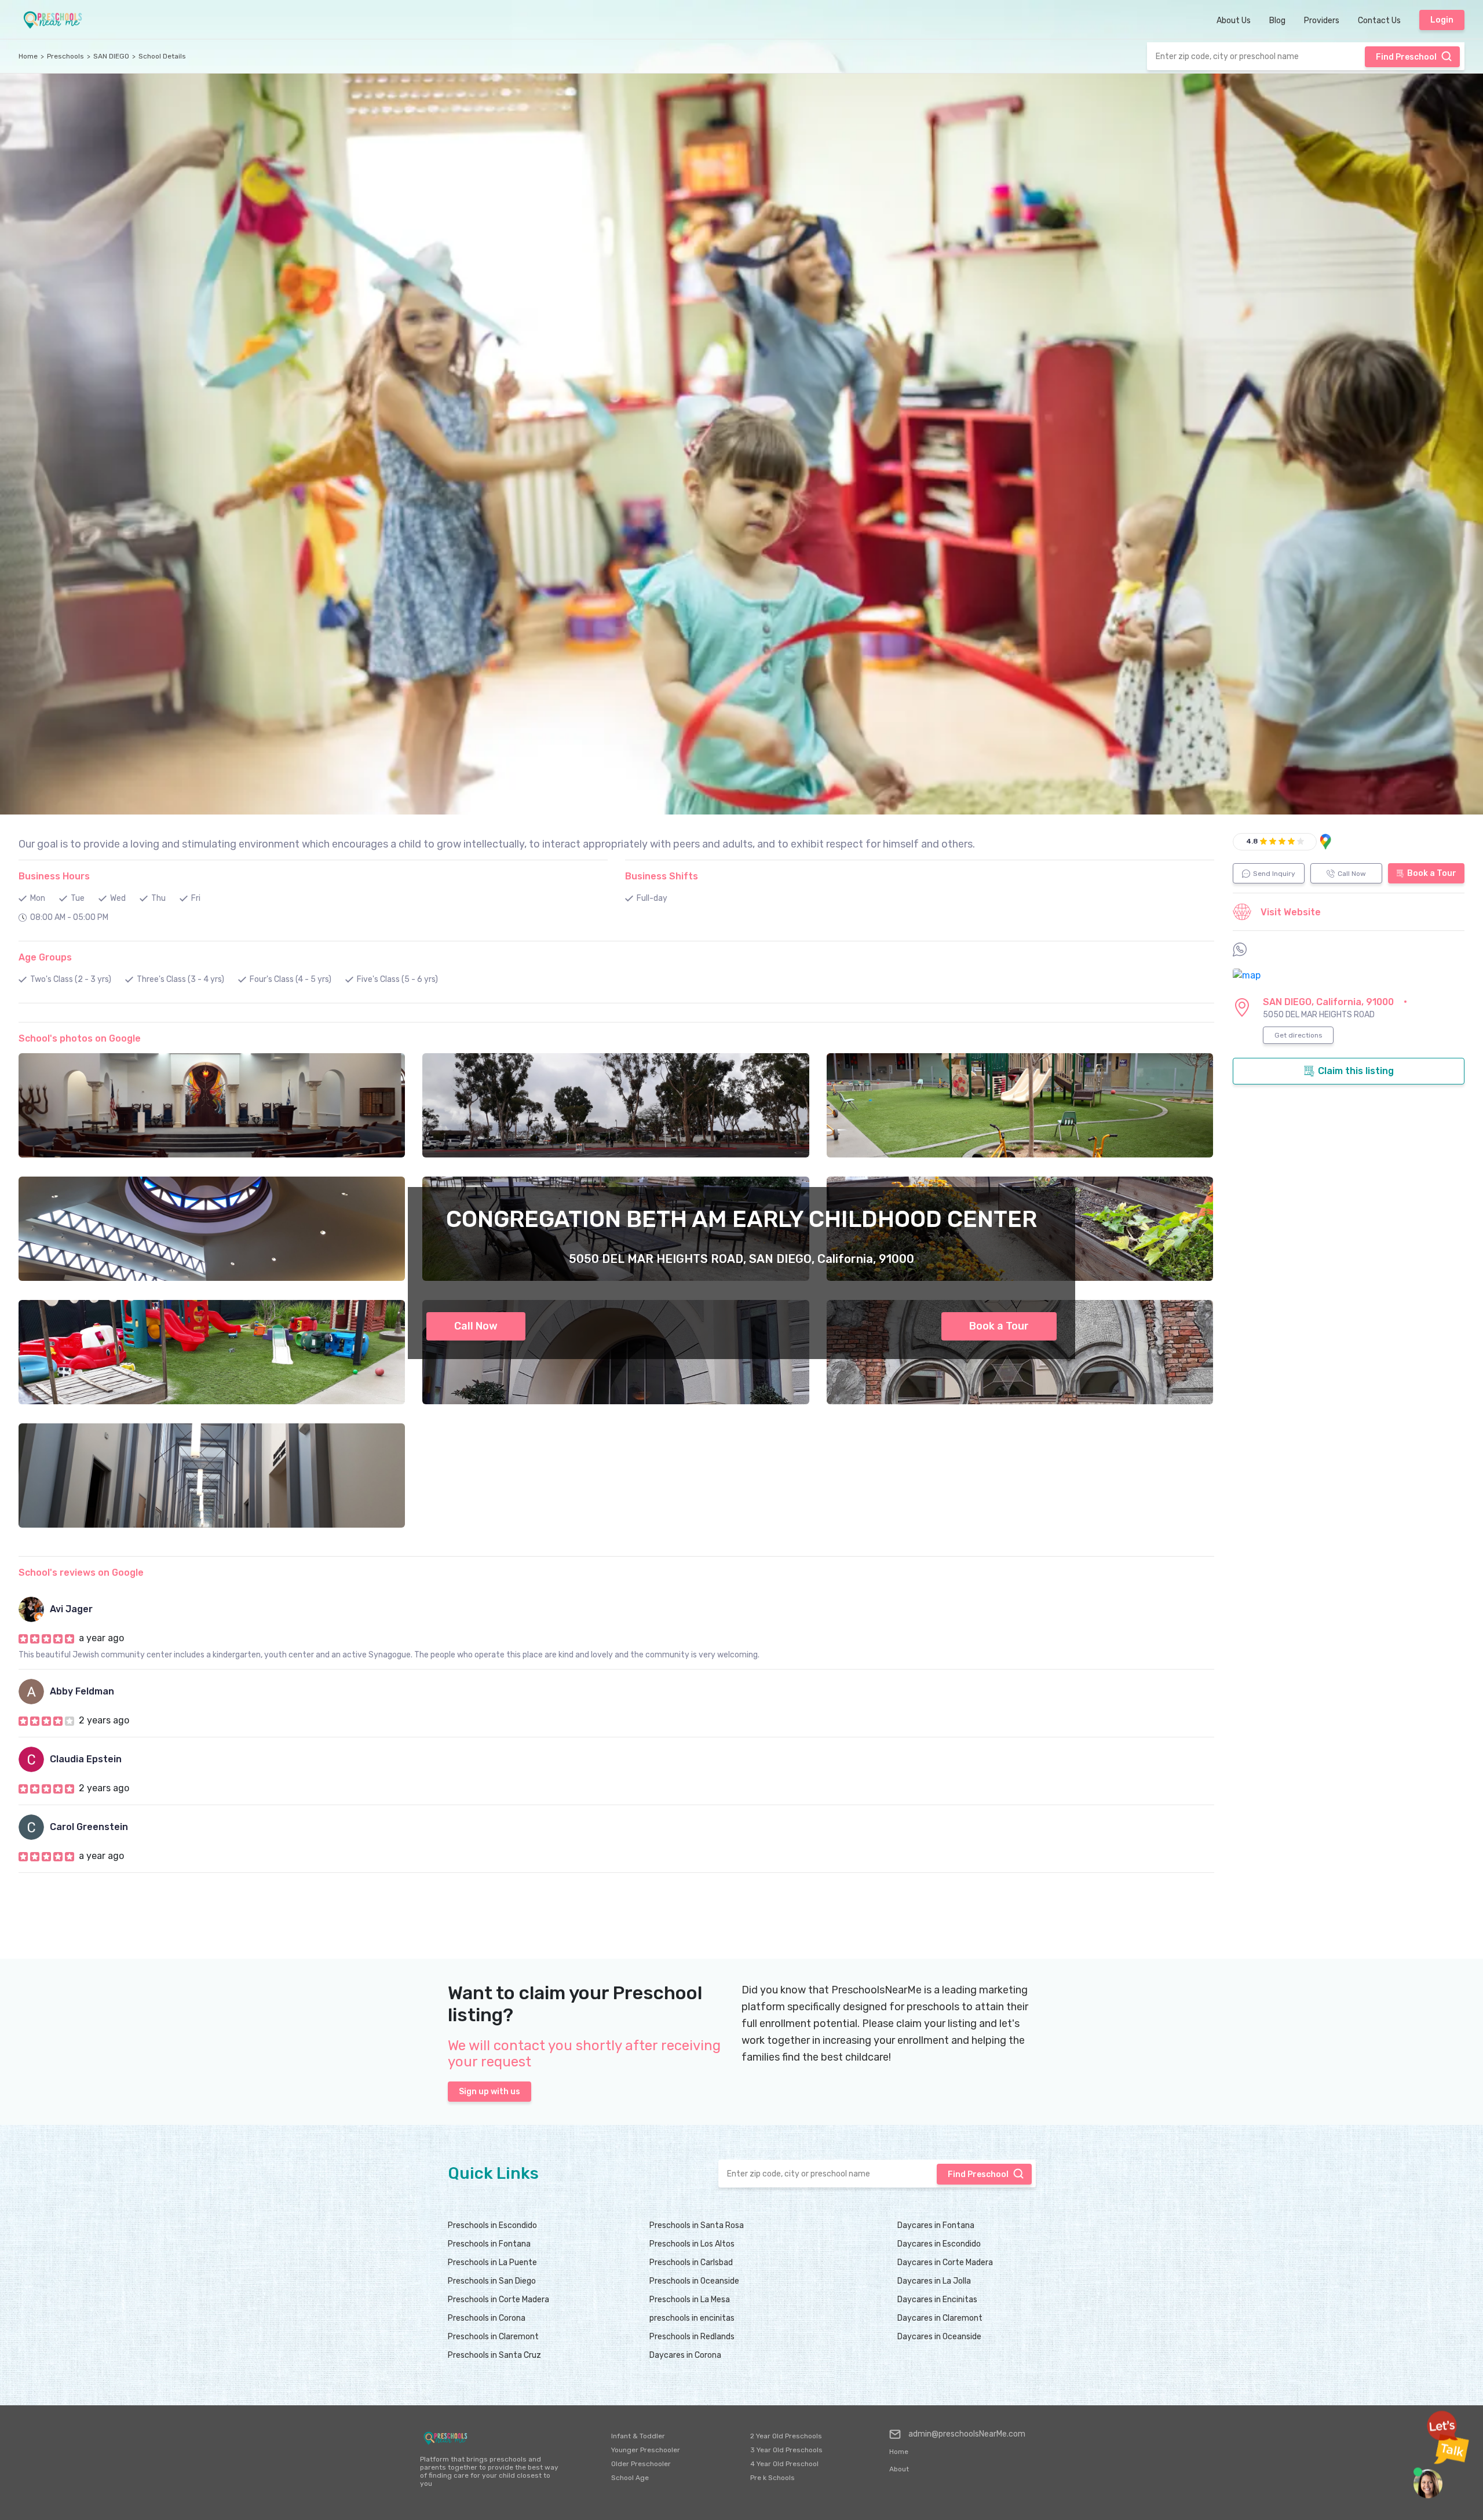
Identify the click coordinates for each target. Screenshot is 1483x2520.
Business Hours (54, 876)
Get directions (1298, 1035)
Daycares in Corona (685, 2355)
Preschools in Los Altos (692, 2244)
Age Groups (45, 957)
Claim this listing (1356, 1071)
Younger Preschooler (646, 2450)
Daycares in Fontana (936, 2225)
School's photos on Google (80, 1038)
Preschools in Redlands (692, 2337)
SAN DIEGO (111, 56)
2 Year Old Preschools (786, 2436)
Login (1442, 20)
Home (28, 56)
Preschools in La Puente (492, 2262)
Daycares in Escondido (939, 2244)
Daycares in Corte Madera (945, 2262)
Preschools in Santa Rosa (697, 2225)
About (899, 2469)
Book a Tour (999, 1326)
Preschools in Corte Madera (498, 2300)
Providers (1322, 21)
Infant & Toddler (638, 2436)
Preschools (65, 56)
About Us (1234, 21)
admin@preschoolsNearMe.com (967, 2434)
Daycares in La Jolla (934, 2281)
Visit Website (1291, 912)
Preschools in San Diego (492, 2281)
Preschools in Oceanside (694, 2281)
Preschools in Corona (487, 2318)
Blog (1277, 21)
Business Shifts (662, 876)
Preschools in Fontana (489, 2244)
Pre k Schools (772, 2478)
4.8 (1252, 841)
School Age (630, 2478)
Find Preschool (1406, 57)
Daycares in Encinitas (937, 2300)
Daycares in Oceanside (939, 2337)
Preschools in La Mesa (690, 2300)
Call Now (476, 1326)
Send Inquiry (1274, 874)
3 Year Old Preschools (786, 2450)
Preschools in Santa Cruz (494, 2355)
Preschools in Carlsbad (691, 2262)
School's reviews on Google (81, 1573)
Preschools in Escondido (492, 2225)
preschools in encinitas (692, 2318)
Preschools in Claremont (493, 2337)
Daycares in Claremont (940, 2318)
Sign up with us (490, 2092)
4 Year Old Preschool (784, 2464)
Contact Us (1379, 21)
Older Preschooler (641, 2464)
